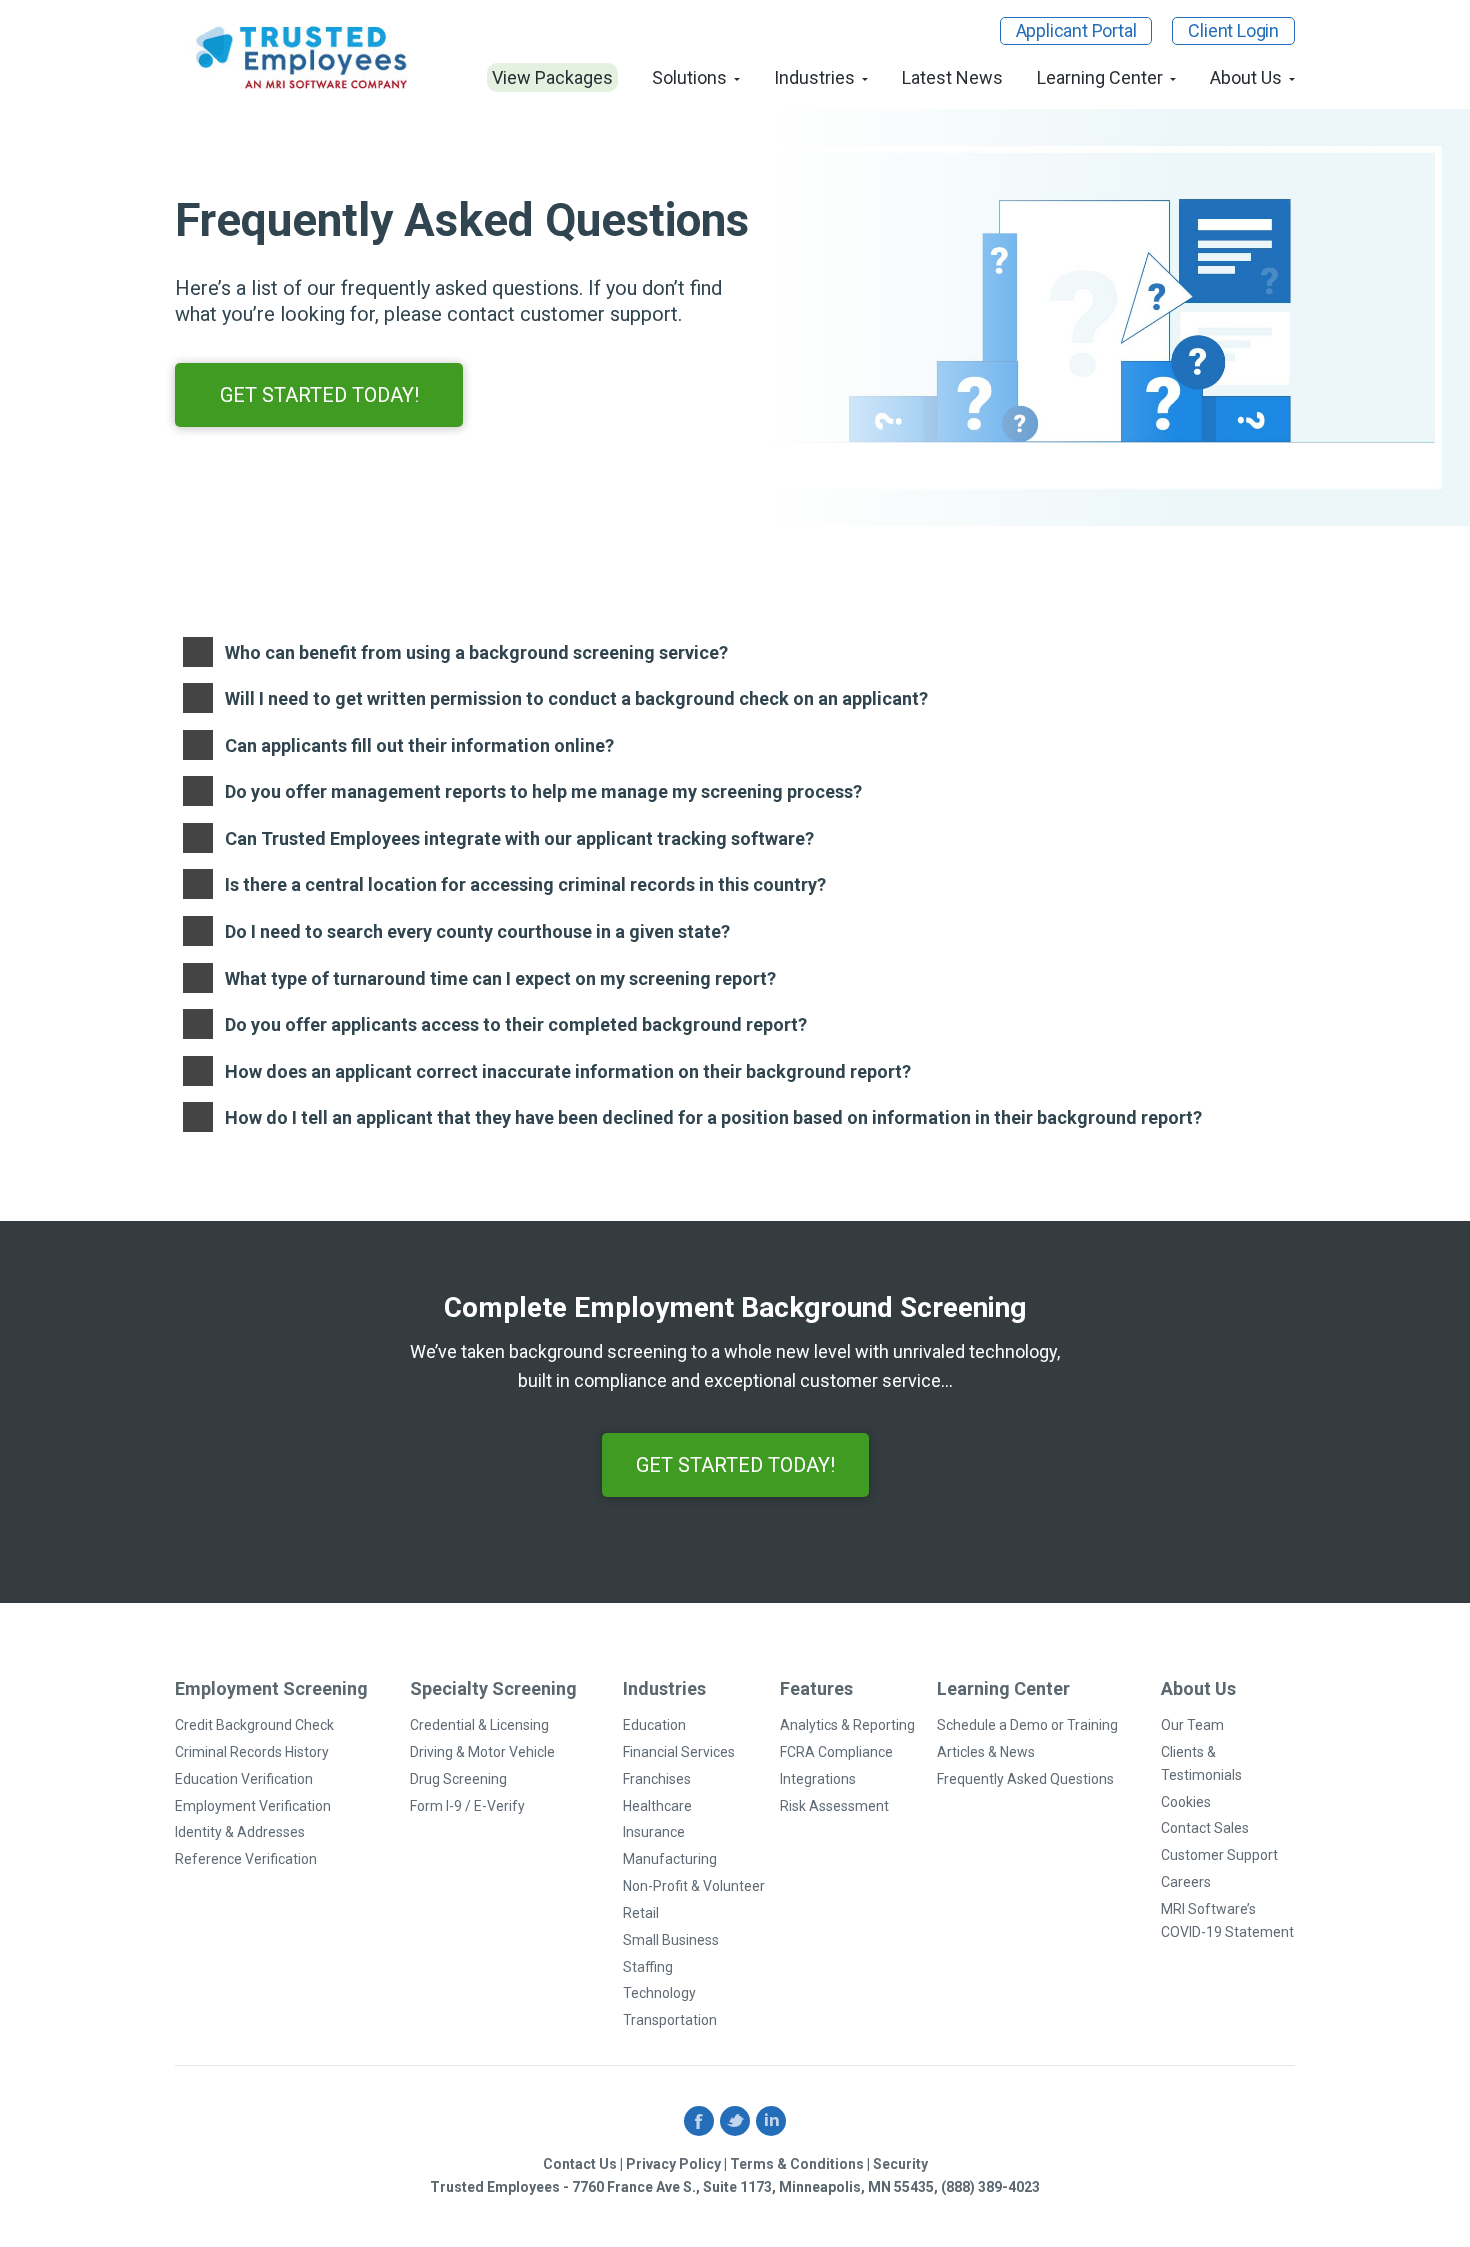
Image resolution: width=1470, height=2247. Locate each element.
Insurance (654, 1832)
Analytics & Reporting (847, 1725)
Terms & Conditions (797, 2164)
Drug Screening (458, 1779)
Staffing (648, 1967)
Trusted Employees (303, 57)
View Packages (552, 77)
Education (654, 1725)
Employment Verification (253, 1806)
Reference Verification (246, 1859)
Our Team (1192, 1725)
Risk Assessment (834, 1806)
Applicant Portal (1076, 30)
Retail (641, 1913)
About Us (1246, 77)
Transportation (670, 2020)
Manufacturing (670, 1859)
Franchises (657, 1779)
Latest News (952, 77)
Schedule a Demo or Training (1027, 1725)
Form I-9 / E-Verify (467, 1806)
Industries (814, 77)
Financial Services (679, 1752)
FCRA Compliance (836, 1752)
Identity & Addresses (240, 1832)
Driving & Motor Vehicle (482, 1752)
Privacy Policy (673, 2164)
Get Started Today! (319, 395)
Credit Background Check (254, 1725)
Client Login (1233, 30)
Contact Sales (1205, 1828)
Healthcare (657, 1806)
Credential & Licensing (479, 1725)
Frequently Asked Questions (1025, 1779)
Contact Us (580, 2164)
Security (900, 2164)
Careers (1186, 1882)
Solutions (689, 77)
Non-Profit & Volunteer (694, 1886)
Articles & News (986, 1752)
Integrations (818, 1779)
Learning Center (1100, 77)
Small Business (671, 1940)
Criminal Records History (252, 1752)
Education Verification (244, 1779)
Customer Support (1219, 1855)
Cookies (1186, 1802)
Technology (659, 1993)
